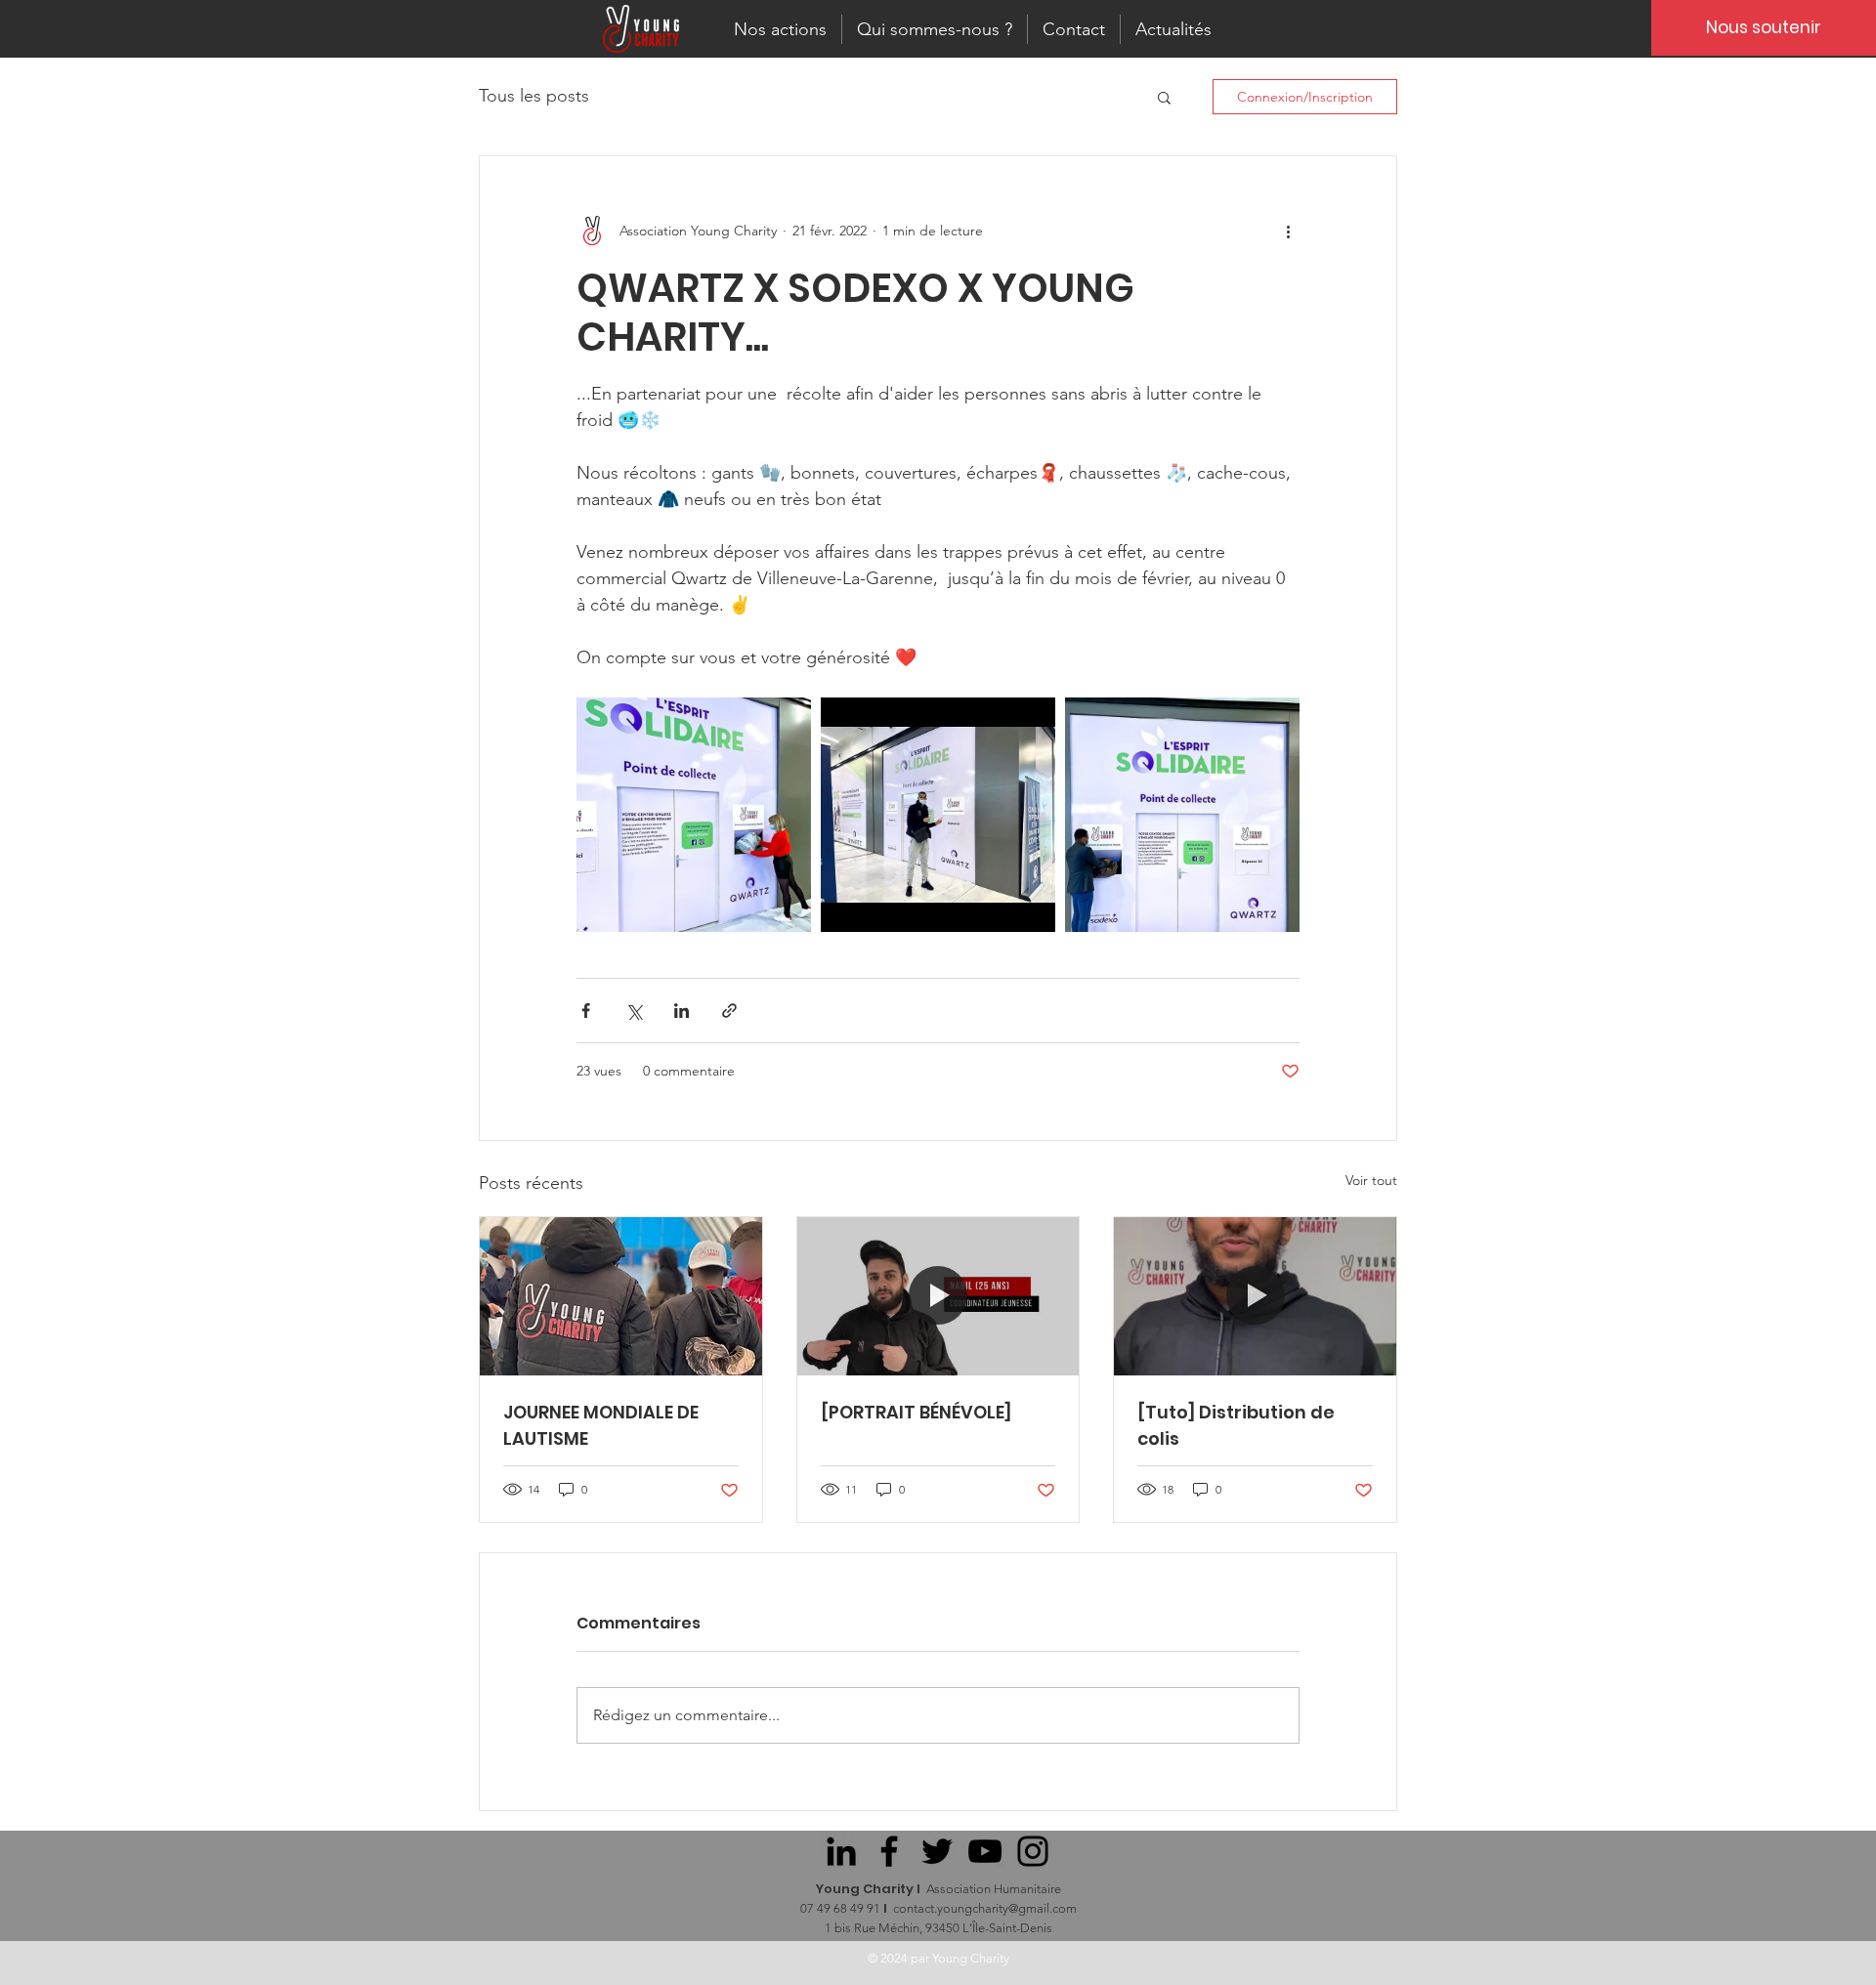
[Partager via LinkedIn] (682, 1011)
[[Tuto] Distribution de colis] (1255, 1296)
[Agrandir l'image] (694, 815)
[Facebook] (889, 1851)
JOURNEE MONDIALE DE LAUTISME (601, 1425)
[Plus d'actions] (1288, 231)
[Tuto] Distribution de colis (1236, 1425)
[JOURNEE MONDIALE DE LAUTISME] (621, 1296)
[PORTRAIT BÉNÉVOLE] (916, 1412)
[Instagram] (1033, 1851)
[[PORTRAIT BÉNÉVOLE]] (938, 1296)
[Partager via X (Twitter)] (634, 1011)
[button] (1164, 97)
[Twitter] (937, 1851)
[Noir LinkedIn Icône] (841, 1851)
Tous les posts (534, 96)
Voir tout (1371, 1180)
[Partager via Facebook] (586, 1011)
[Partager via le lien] (729, 1011)
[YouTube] (985, 1851)
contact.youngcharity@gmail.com (985, 1908)
